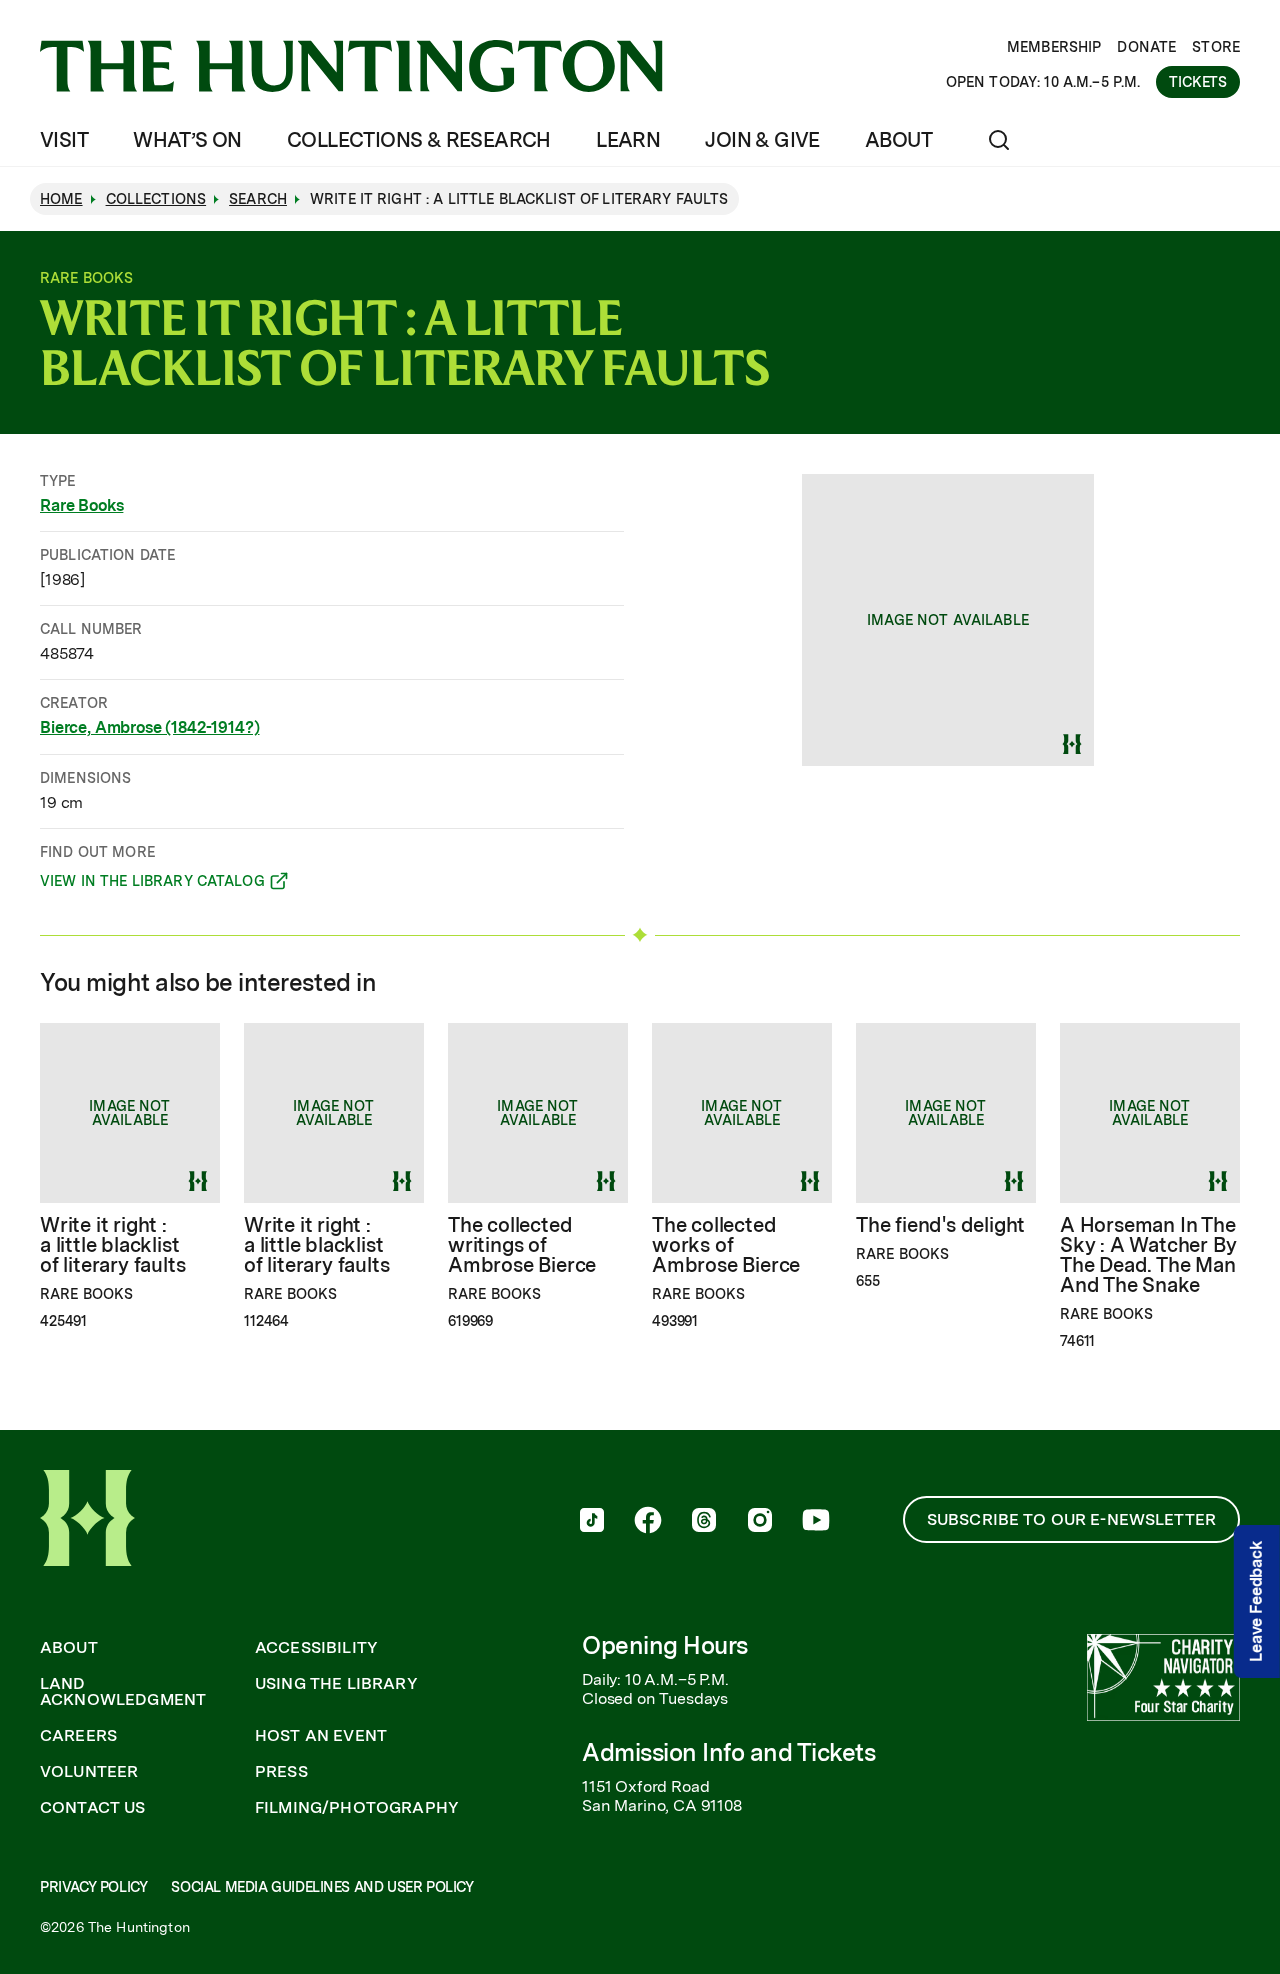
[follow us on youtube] (816, 1522)
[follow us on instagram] (760, 1522)
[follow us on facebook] (648, 1522)
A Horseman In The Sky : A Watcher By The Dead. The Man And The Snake (1148, 1255)
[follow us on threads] (704, 1522)
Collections (156, 199)
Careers (78, 1736)
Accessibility (316, 1648)
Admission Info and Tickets (729, 1752)
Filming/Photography (357, 1808)
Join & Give (762, 140)
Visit (64, 140)
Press (281, 1772)
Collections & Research (419, 140)
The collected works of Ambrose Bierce (726, 1245)
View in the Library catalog (152, 884)
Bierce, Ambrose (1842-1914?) (150, 727)
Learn (628, 140)
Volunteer (89, 1772)
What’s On (187, 140)
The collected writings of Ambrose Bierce (522, 1245)
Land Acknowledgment (123, 1692)
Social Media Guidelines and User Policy (322, 1887)
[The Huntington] (351, 66)
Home (61, 199)
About (898, 140)
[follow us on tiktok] (592, 1522)
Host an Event (321, 1736)
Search (258, 199)
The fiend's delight (940, 1225)
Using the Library (336, 1684)
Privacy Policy (93, 1887)
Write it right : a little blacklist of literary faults (112, 1245)
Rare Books (81, 505)
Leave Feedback (1256, 1601)
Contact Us (93, 1808)
